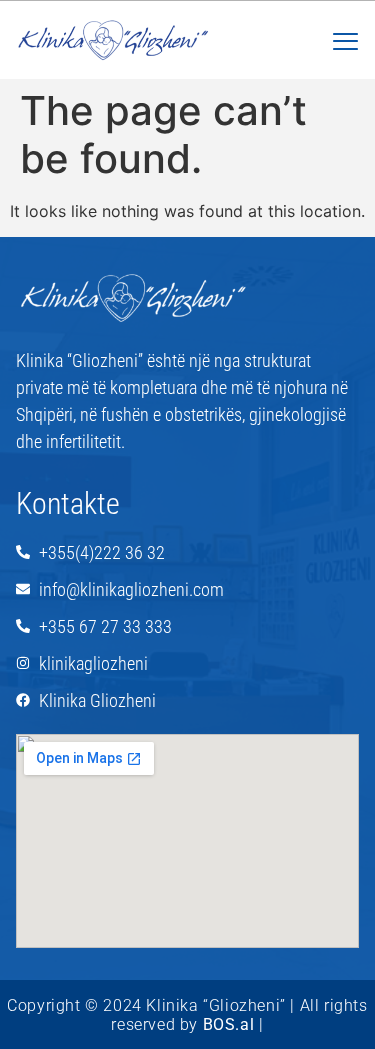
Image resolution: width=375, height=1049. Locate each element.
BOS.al (229, 1024)
